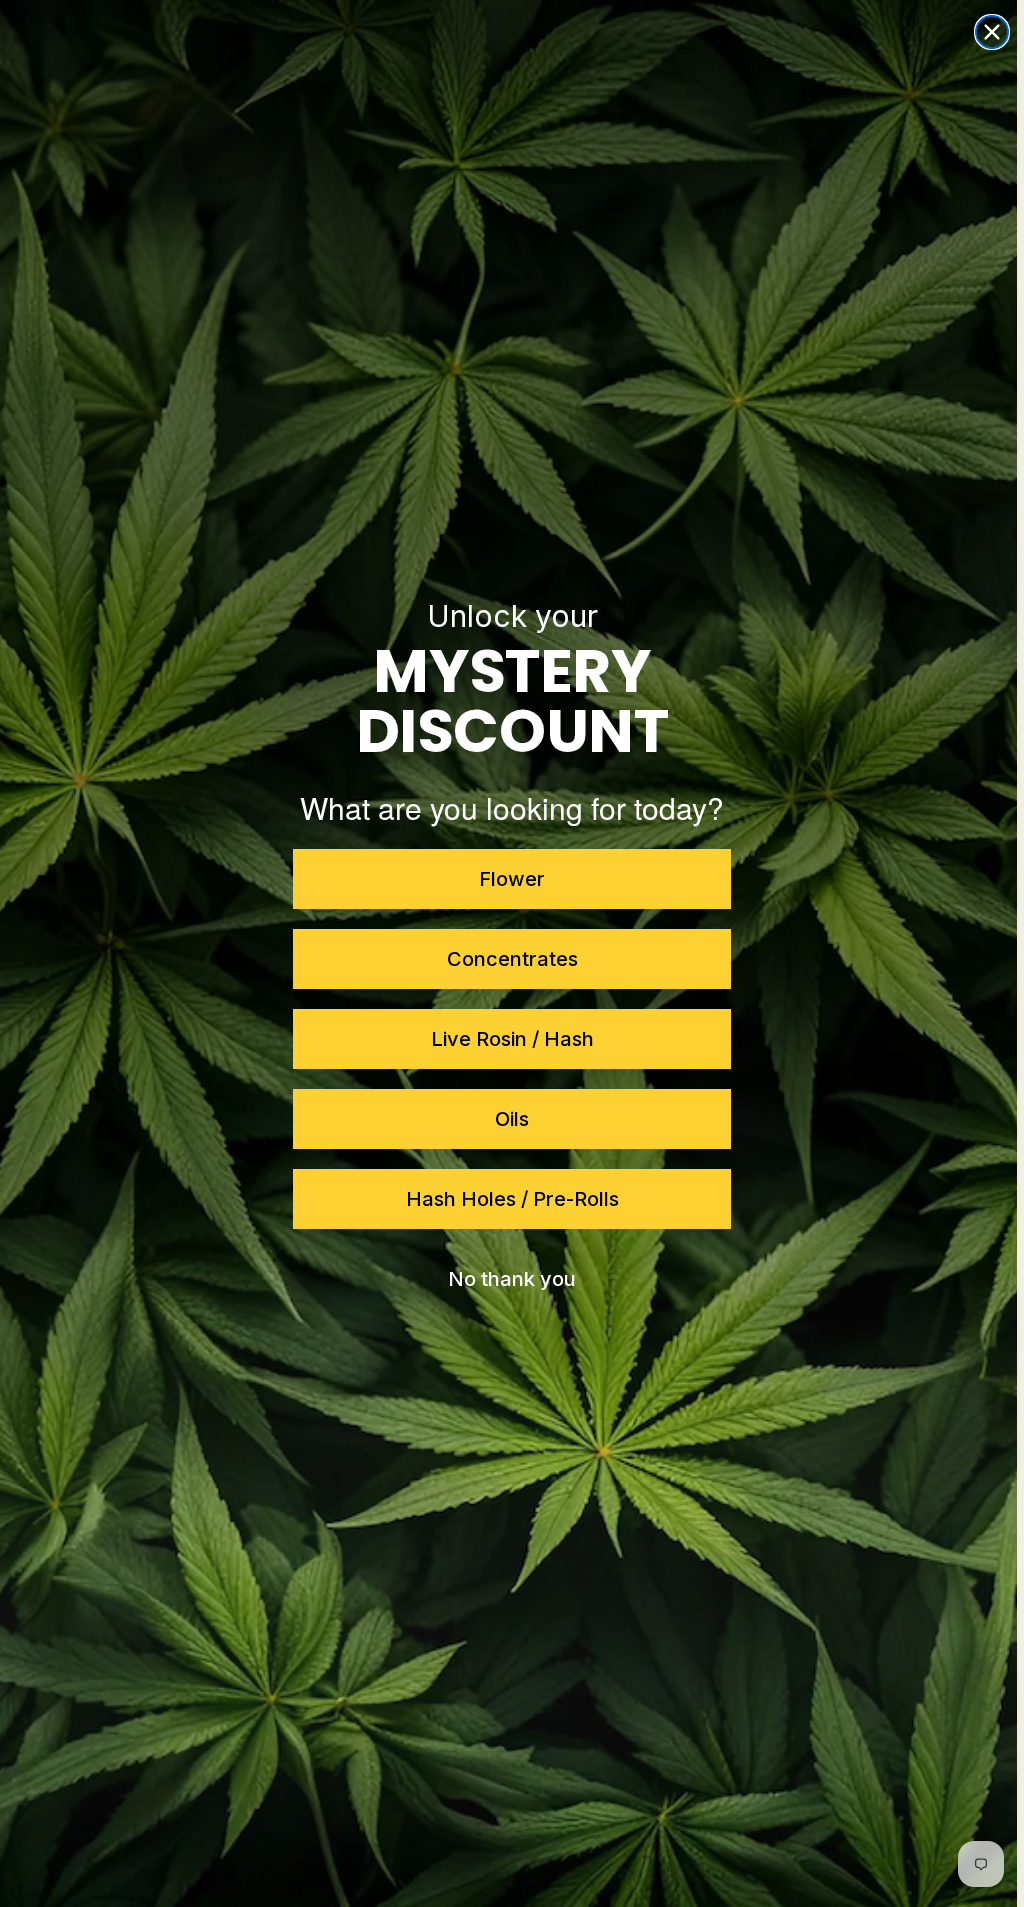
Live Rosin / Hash (508, 1039)
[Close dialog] (985, 32)
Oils (509, 1119)
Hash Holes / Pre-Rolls (508, 1199)
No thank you (509, 1279)
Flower (509, 879)
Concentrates (508, 959)
